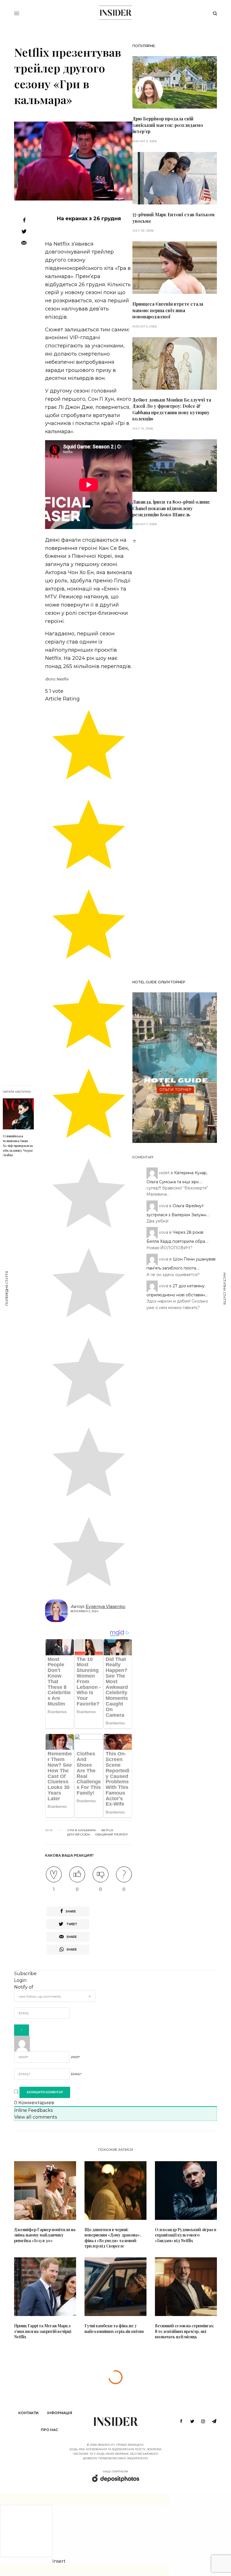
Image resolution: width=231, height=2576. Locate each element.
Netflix (107, 1830)
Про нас (49, 2430)
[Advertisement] (175, 759)
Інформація (60, 2413)
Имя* (75, 2057)
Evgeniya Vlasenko (105, 1606)
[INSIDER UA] (115, 13)
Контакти (28, 2413)
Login (20, 1980)
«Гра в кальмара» (82, 1830)
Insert (59, 2561)
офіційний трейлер (111, 1835)
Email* (76, 2074)
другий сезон (79, 1835)
